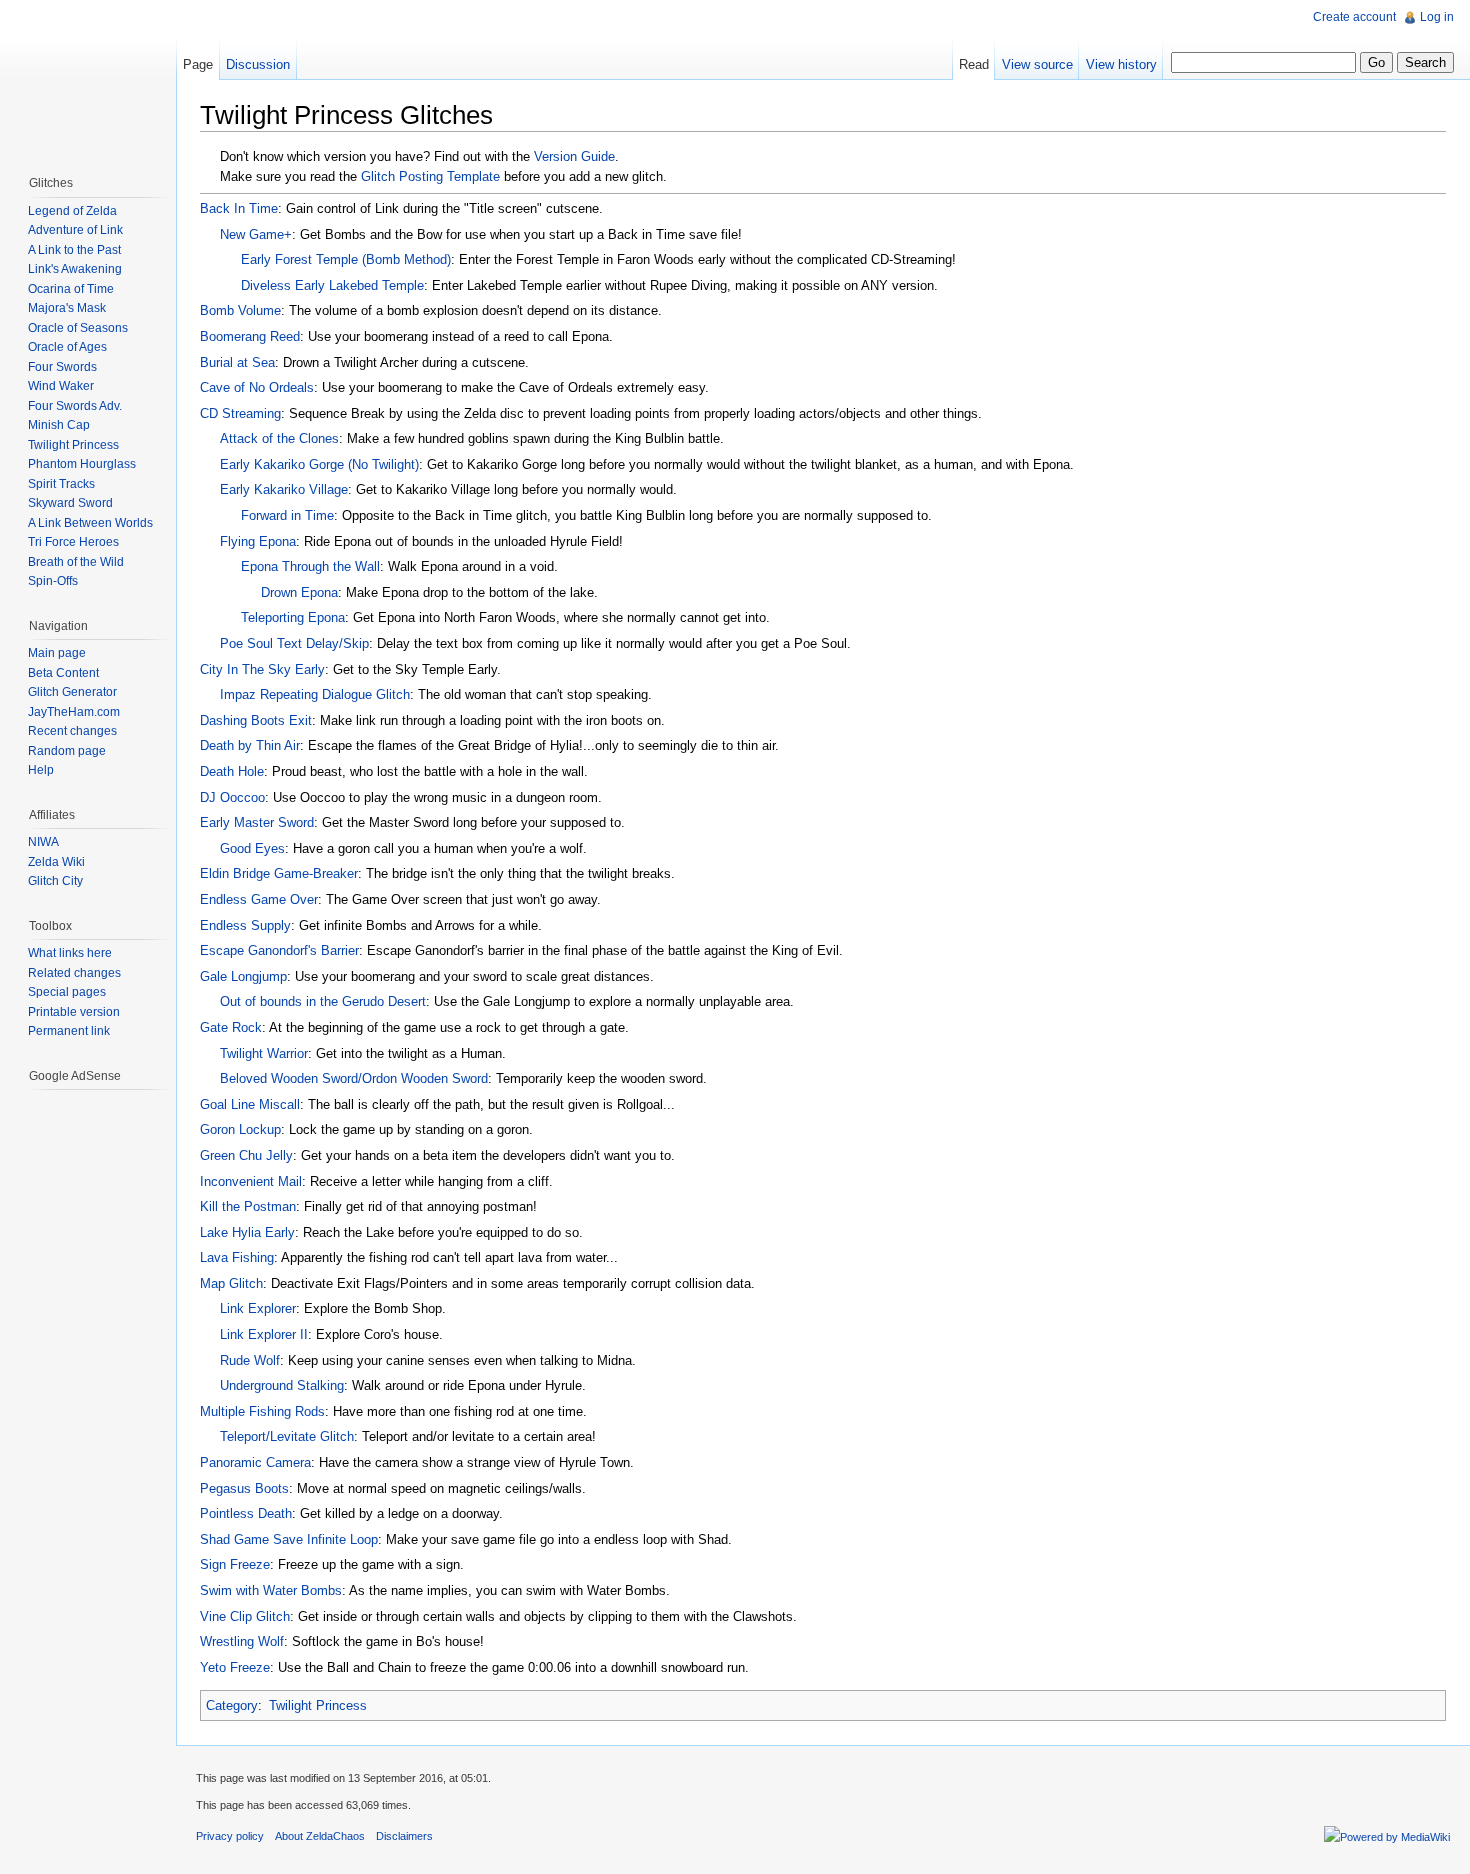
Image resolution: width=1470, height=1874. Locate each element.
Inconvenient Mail (251, 1181)
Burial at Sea (237, 362)
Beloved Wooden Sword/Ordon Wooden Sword (354, 1078)
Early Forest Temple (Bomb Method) (346, 259)
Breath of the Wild (76, 562)
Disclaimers (404, 1836)
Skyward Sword (70, 503)
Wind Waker (61, 386)
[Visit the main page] (88, 80)
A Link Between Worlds (90, 523)
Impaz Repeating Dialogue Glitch (315, 694)
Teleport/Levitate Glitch (287, 1436)
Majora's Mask (67, 308)
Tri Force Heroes (73, 542)
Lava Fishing (237, 1257)
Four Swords (62, 367)
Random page (67, 751)
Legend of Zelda (72, 211)
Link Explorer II (264, 1334)
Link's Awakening (75, 269)
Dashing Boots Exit (256, 720)
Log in (1437, 17)
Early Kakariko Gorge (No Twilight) (319, 464)
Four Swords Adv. (75, 406)
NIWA (43, 842)
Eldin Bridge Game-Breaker (279, 873)
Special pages (67, 992)
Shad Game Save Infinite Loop (289, 1539)
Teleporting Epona (293, 617)
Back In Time (239, 208)
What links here (70, 953)
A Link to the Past (74, 250)
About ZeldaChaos (320, 1836)
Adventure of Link (75, 230)
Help (41, 770)
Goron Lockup (240, 1129)
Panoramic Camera (255, 1462)
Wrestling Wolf (242, 1641)
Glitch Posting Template (430, 176)
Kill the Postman (248, 1206)
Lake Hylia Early (247, 1232)
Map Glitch (231, 1283)
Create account (1354, 17)
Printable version (74, 1012)
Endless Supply (245, 925)
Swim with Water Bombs (271, 1590)
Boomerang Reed (250, 336)
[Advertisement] (88, 1217)
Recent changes (72, 731)
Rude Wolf (250, 1360)
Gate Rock (231, 1027)
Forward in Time (287, 515)
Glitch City (55, 881)
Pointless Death (246, 1513)
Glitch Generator (72, 692)
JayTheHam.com (74, 712)
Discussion (258, 64)
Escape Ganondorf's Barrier (279, 950)
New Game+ (256, 234)
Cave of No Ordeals (257, 387)
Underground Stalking (282, 1385)
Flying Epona (258, 541)
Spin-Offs (53, 581)
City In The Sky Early (262, 669)
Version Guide (574, 156)
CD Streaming (240, 413)
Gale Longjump (243, 976)
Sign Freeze (235, 1564)
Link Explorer (258, 1308)
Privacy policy (230, 1836)
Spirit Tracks (61, 484)
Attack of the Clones (279, 438)
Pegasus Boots (244, 1488)
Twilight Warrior (264, 1053)
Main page (57, 653)
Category (232, 1705)
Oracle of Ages (67, 347)
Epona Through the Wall (310, 566)
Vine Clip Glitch (245, 1616)
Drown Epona (299, 592)
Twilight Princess (318, 1705)
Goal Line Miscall (250, 1104)
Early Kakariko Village (284, 489)
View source (1037, 64)
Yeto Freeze (235, 1667)
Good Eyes (252, 848)
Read (974, 64)
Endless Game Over (259, 899)
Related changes (74, 973)
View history (1121, 64)
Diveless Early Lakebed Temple (332, 285)
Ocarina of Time (71, 289)
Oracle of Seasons (78, 328)
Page (198, 64)
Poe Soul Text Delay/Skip (294, 643)
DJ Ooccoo (232, 797)
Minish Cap (59, 425)
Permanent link (69, 1031)
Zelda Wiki (56, 862)
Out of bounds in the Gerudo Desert (323, 1001)
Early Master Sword (257, 822)
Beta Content (63, 673)
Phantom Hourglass (82, 464)
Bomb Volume (240, 310)
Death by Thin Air (250, 745)
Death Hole (232, 771)
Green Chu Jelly (246, 1155)
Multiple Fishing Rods (262, 1411)
